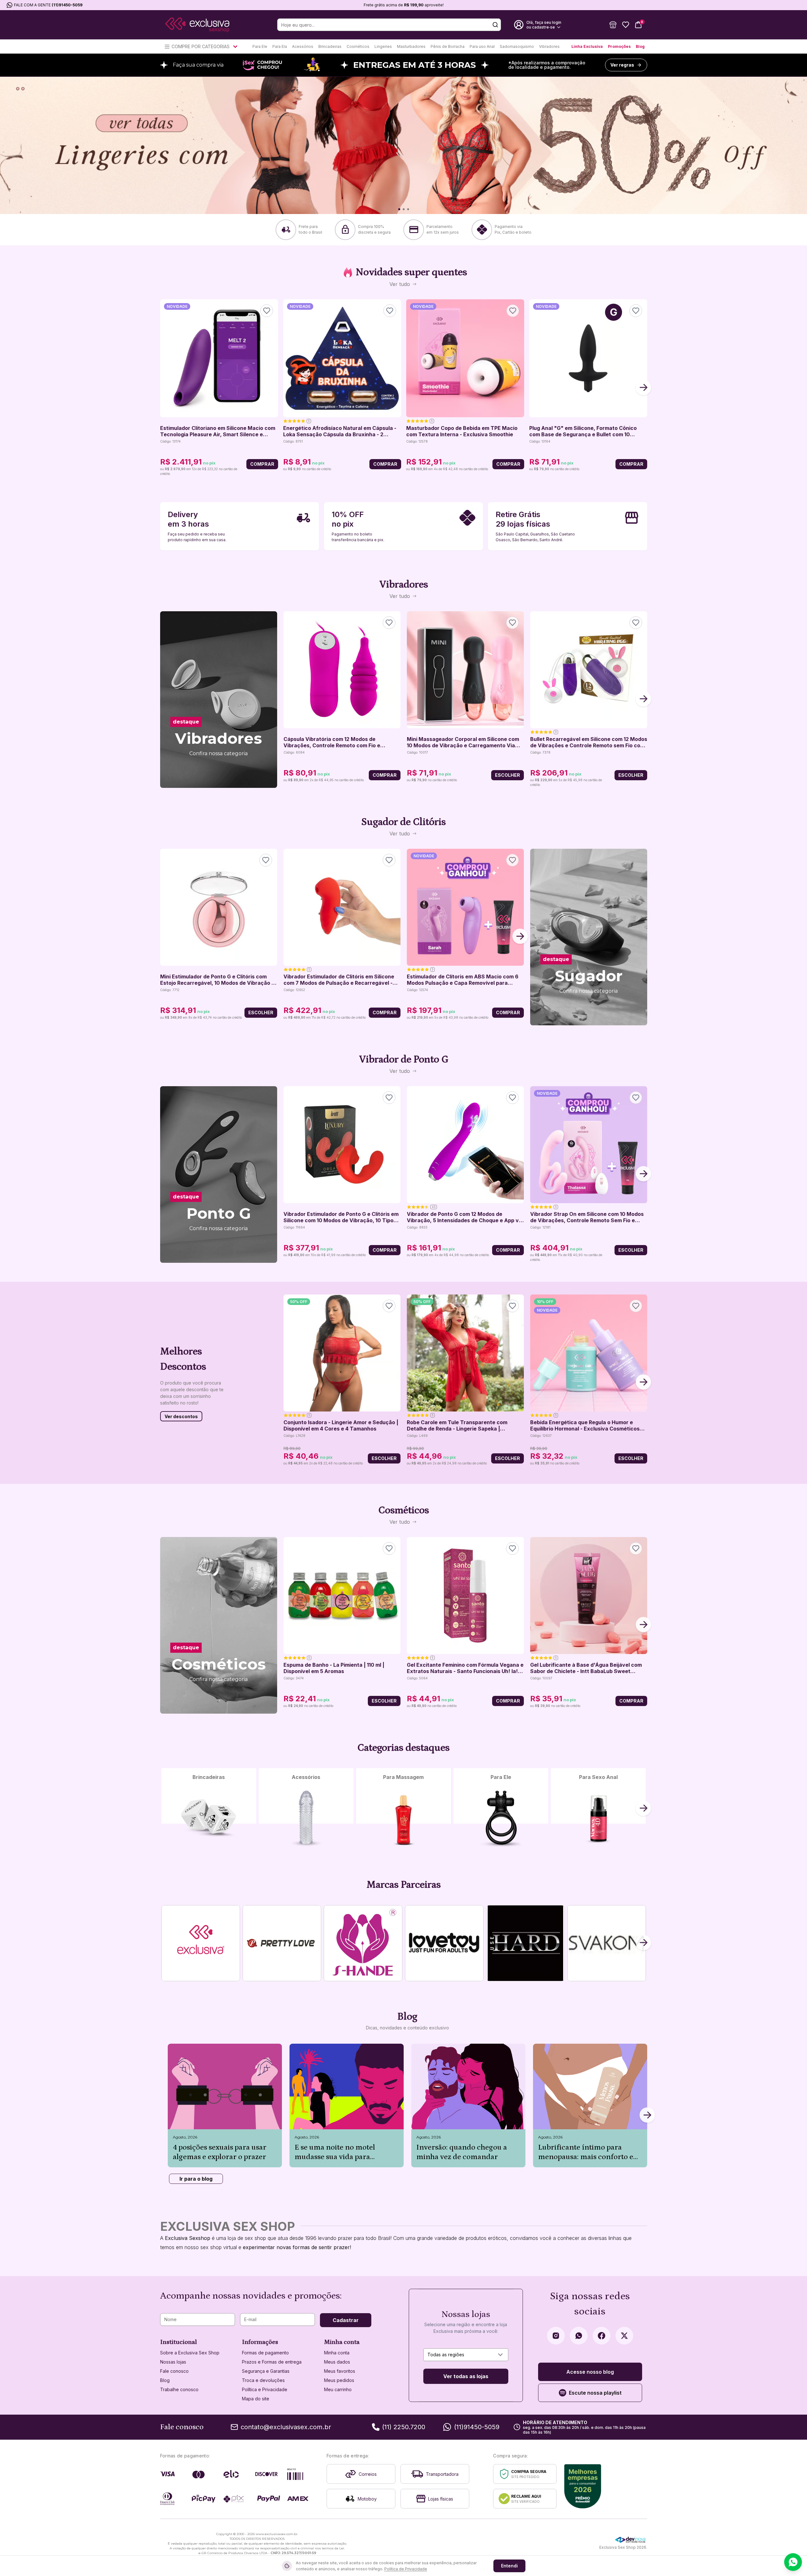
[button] (613, 25)
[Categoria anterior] (164, 1809)
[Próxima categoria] (643, 1809)
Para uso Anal (482, 46)
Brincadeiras (330, 46)
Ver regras (622, 65)
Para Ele (260, 46)
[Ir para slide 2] (403, 209)
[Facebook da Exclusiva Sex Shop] (602, 2336)
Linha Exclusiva (587, 46)
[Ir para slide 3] (408, 209)
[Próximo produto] (643, 388)
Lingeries (383, 46)
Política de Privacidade (406, 2569)
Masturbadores (411, 46)
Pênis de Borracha (448, 46)
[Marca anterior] (164, 1943)
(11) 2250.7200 (404, 2427)
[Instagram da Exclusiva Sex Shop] (556, 2336)
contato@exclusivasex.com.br (286, 2427)
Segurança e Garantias (266, 2371)
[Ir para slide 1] (399, 209)
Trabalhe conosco (179, 2389)
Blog (640, 46)
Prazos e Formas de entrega (272, 2362)
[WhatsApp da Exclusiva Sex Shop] (579, 2336)
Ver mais (219, 770)
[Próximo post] (647, 2116)
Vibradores (549, 46)
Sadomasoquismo (517, 46)
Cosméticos (358, 46)
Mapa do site (256, 2399)
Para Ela (280, 46)
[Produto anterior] (164, 388)
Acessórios (303, 46)
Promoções (619, 46)
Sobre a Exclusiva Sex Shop (190, 2353)
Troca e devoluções (263, 2380)
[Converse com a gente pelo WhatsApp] (793, 2562)
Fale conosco (174, 2371)
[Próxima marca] (643, 1943)
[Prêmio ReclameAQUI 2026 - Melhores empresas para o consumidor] (583, 2486)
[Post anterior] (168, 2116)
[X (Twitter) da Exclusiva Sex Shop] (624, 2336)
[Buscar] (495, 25)
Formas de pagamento (265, 2353)
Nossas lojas (173, 2362)
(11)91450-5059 (67, 5)
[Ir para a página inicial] (197, 25)
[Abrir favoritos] (626, 25)
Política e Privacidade (265, 2389)
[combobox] (466, 2355)
